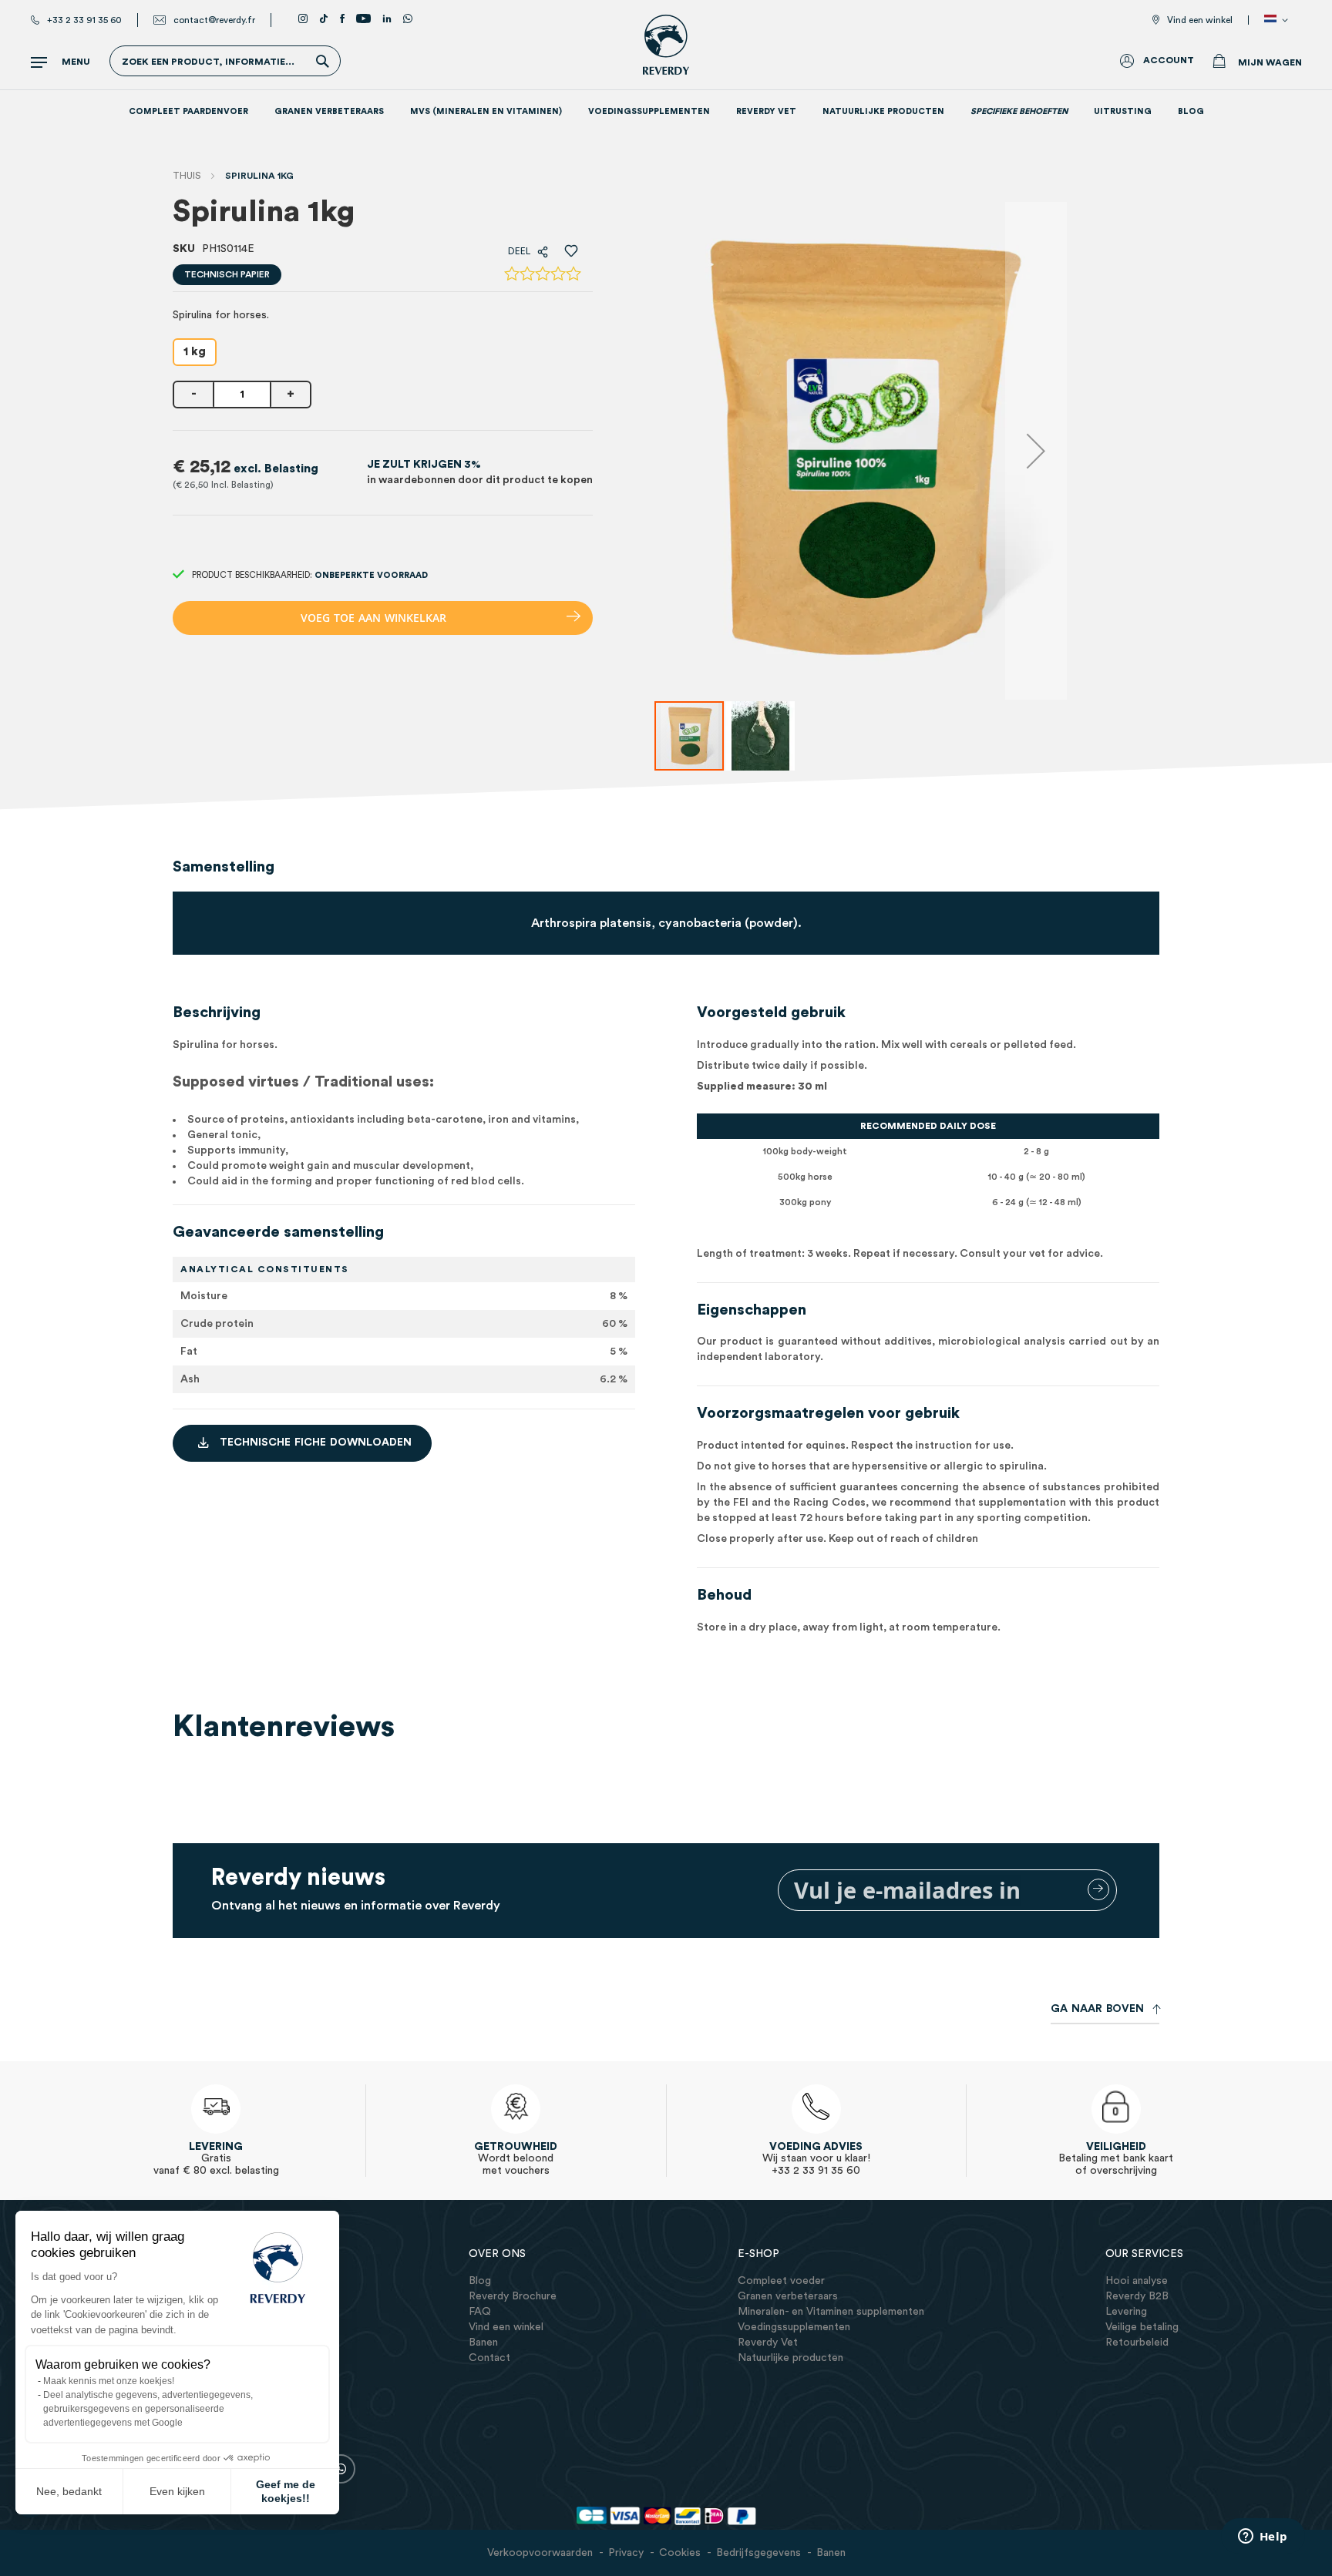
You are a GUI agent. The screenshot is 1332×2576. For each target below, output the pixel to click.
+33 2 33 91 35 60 (84, 20)
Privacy (626, 2553)
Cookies (680, 2553)
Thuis (187, 176)
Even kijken (177, 2491)
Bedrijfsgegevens (758, 2553)
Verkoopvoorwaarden (540, 2553)
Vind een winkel (1200, 20)
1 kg (195, 352)
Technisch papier (227, 274)
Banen (831, 2553)
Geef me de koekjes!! (286, 2491)
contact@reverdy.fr (214, 20)
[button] (1279, 20)
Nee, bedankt (69, 2491)
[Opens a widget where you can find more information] (1263, 2537)
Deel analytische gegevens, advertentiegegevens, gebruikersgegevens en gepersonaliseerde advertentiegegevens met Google (148, 2409)
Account (1169, 60)
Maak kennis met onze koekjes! (109, 2381)
